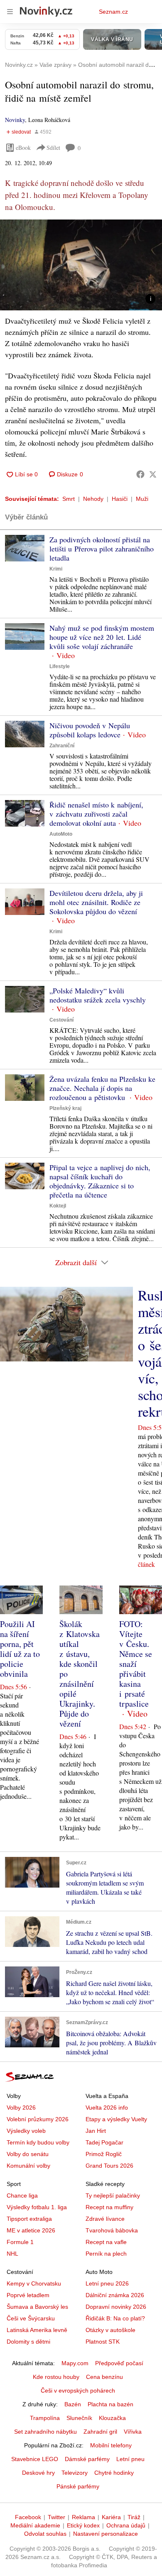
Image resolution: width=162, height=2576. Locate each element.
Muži (142, 499)
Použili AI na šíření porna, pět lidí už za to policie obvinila (20, 1649)
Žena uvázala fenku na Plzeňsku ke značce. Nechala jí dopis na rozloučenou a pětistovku (102, 1088)
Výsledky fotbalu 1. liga (37, 2207)
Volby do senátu (28, 2154)
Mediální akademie (35, 2525)
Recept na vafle (106, 2242)
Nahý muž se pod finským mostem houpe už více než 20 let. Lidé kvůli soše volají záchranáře (102, 637)
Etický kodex (83, 2525)
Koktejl (58, 1206)
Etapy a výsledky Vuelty (116, 2119)
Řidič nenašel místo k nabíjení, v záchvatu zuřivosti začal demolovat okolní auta (96, 814)
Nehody (93, 499)
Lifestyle (60, 666)
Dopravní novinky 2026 (116, 2307)
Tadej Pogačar (104, 2142)
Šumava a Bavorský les (37, 2307)
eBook (23, 148)
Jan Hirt (96, 2131)
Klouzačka (112, 2418)
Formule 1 (20, 2242)
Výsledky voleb (26, 2131)
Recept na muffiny (109, 2207)
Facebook (28, 2517)
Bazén (73, 2404)
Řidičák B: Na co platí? (115, 2318)
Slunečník (79, 2418)
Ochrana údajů (126, 2525)
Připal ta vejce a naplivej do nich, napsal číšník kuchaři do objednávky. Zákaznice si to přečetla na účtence (100, 1181)
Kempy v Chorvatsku (34, 2283)
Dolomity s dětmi (28, 2342)
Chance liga (22, 2195)
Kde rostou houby (56, 2377)
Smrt (69, 499)
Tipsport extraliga (29, 2219)
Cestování (61, 1020)
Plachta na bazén (110, 2404)
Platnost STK (103, 2342)
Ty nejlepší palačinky (113, 2195)
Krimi (56, 569)
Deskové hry (38, 2473)
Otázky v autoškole (110, 2330)
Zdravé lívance (105, 2219)
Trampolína (45, 2418)
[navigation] (10, 12)
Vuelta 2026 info (107, 2108)
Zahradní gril (100, 2432)
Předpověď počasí (119, 2363)
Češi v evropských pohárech (78, 2391)
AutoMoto (61, 834)
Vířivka (133, 2432)
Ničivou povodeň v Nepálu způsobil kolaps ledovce (90, 730)
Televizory (75, 2473)
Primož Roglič (104, 2154)
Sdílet (53, 148)
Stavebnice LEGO (35, 2459)
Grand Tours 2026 (109, 2166)
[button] (81, 265)
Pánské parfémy (78, 2486)
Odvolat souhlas (45, 2534)
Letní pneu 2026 (107, 2283)
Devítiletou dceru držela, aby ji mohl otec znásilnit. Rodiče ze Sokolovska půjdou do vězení (96, 902)
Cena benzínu (104, 2377)
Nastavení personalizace (106, 2534)
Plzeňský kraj (65, 1108)
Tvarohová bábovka (112, 2230)
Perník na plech (106, 2254)
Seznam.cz (113, 12)
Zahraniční (62, 746)
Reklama (83, 2517)
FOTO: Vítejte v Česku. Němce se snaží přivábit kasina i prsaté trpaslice (136, 1664)
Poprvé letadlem (28, 2295)
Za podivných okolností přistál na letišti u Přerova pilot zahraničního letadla (102, 549)
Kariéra (111, 2517)
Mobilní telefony (111, 2445)
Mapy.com (75, 2363)
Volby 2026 (21, 2108)
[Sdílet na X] (153, 474)
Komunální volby (28, 2166)
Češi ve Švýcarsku (31, 2318)
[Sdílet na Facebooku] (140, 474)
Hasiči (120, 499)
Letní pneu (130, 2459)
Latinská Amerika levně (37, 2330)
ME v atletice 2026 (31, 2230)
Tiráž (134, 2517)
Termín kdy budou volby (38, 2142)
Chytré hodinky (114, 2473)
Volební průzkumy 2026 (38, 2119)
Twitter (56, 2517)
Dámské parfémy (87, 2459)
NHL (12, 2254)
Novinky (15, 120)
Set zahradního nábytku (45, 2432)
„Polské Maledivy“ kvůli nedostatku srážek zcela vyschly (98, 995)
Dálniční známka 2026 (115, 2295)
